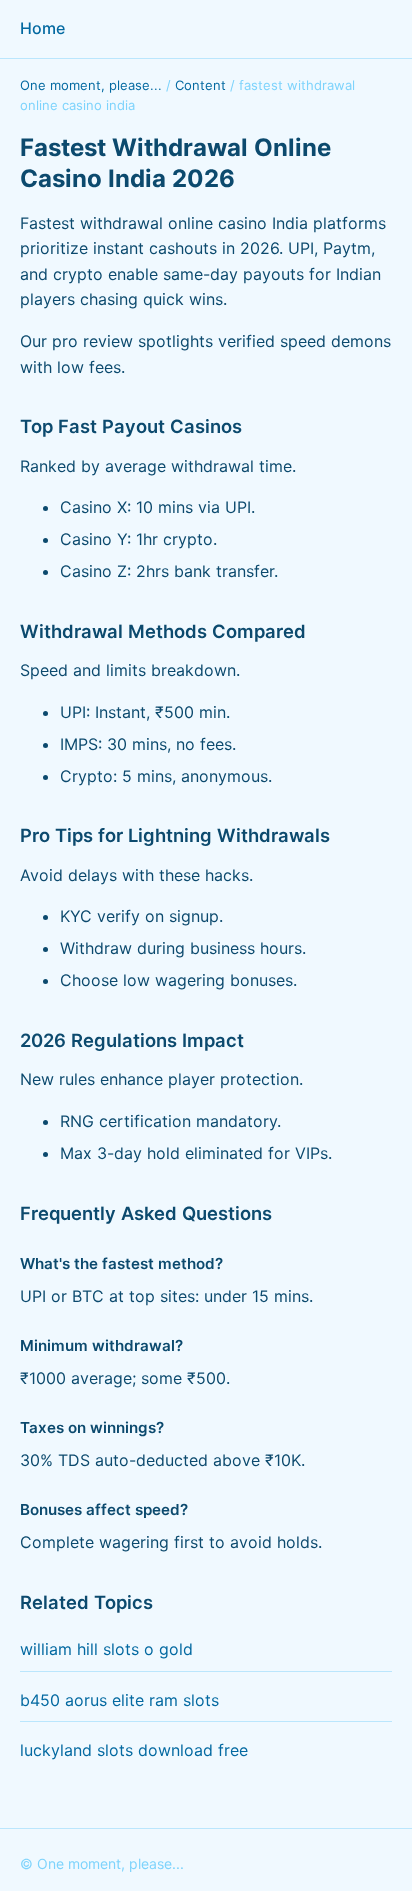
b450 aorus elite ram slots (119, 1700)
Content (200, 85)
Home (42, 28)
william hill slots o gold (106, 1649)
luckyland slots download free (134, 1750)
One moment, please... (91, 85)
